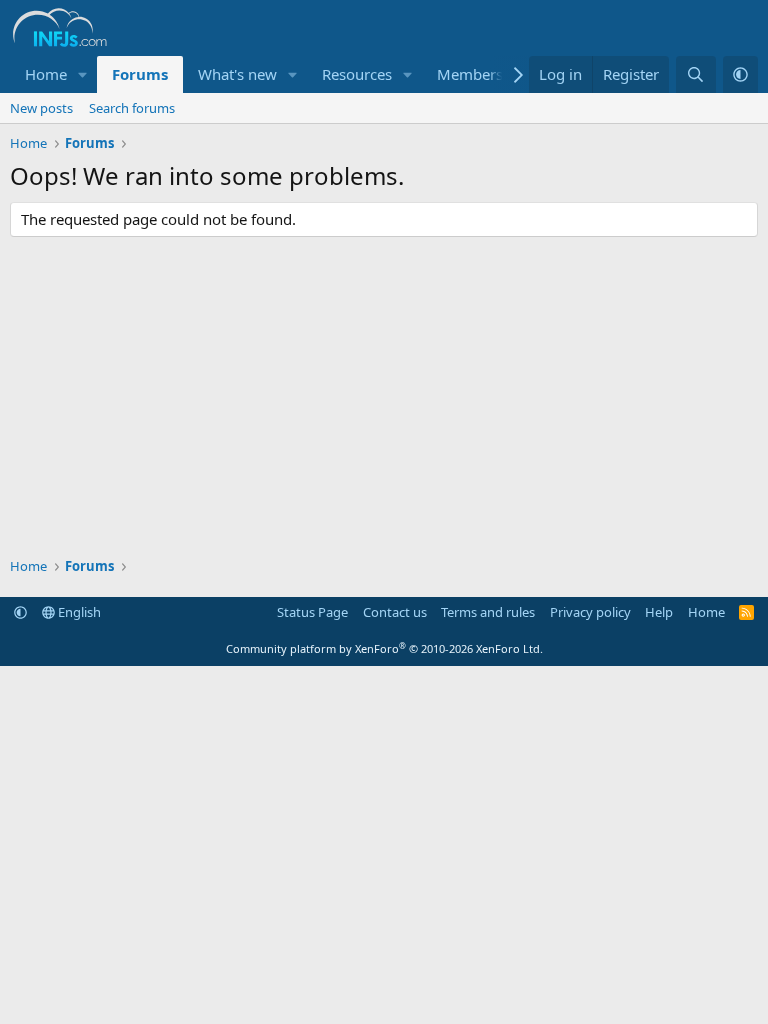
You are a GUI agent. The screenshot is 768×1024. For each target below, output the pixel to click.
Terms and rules (488, 612)
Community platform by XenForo (384, 648)
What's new (237, 74)
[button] (83, 74)
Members (470, 74)
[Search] (695, 74)
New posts (41, 108)
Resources (357, 74)
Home (46, 74)
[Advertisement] (384, 397)
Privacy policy (590, 612)
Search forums (132, 108)
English (78, 612)
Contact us (395, 612)
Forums (140, 74)
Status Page (312, 612)
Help (659, 612)
